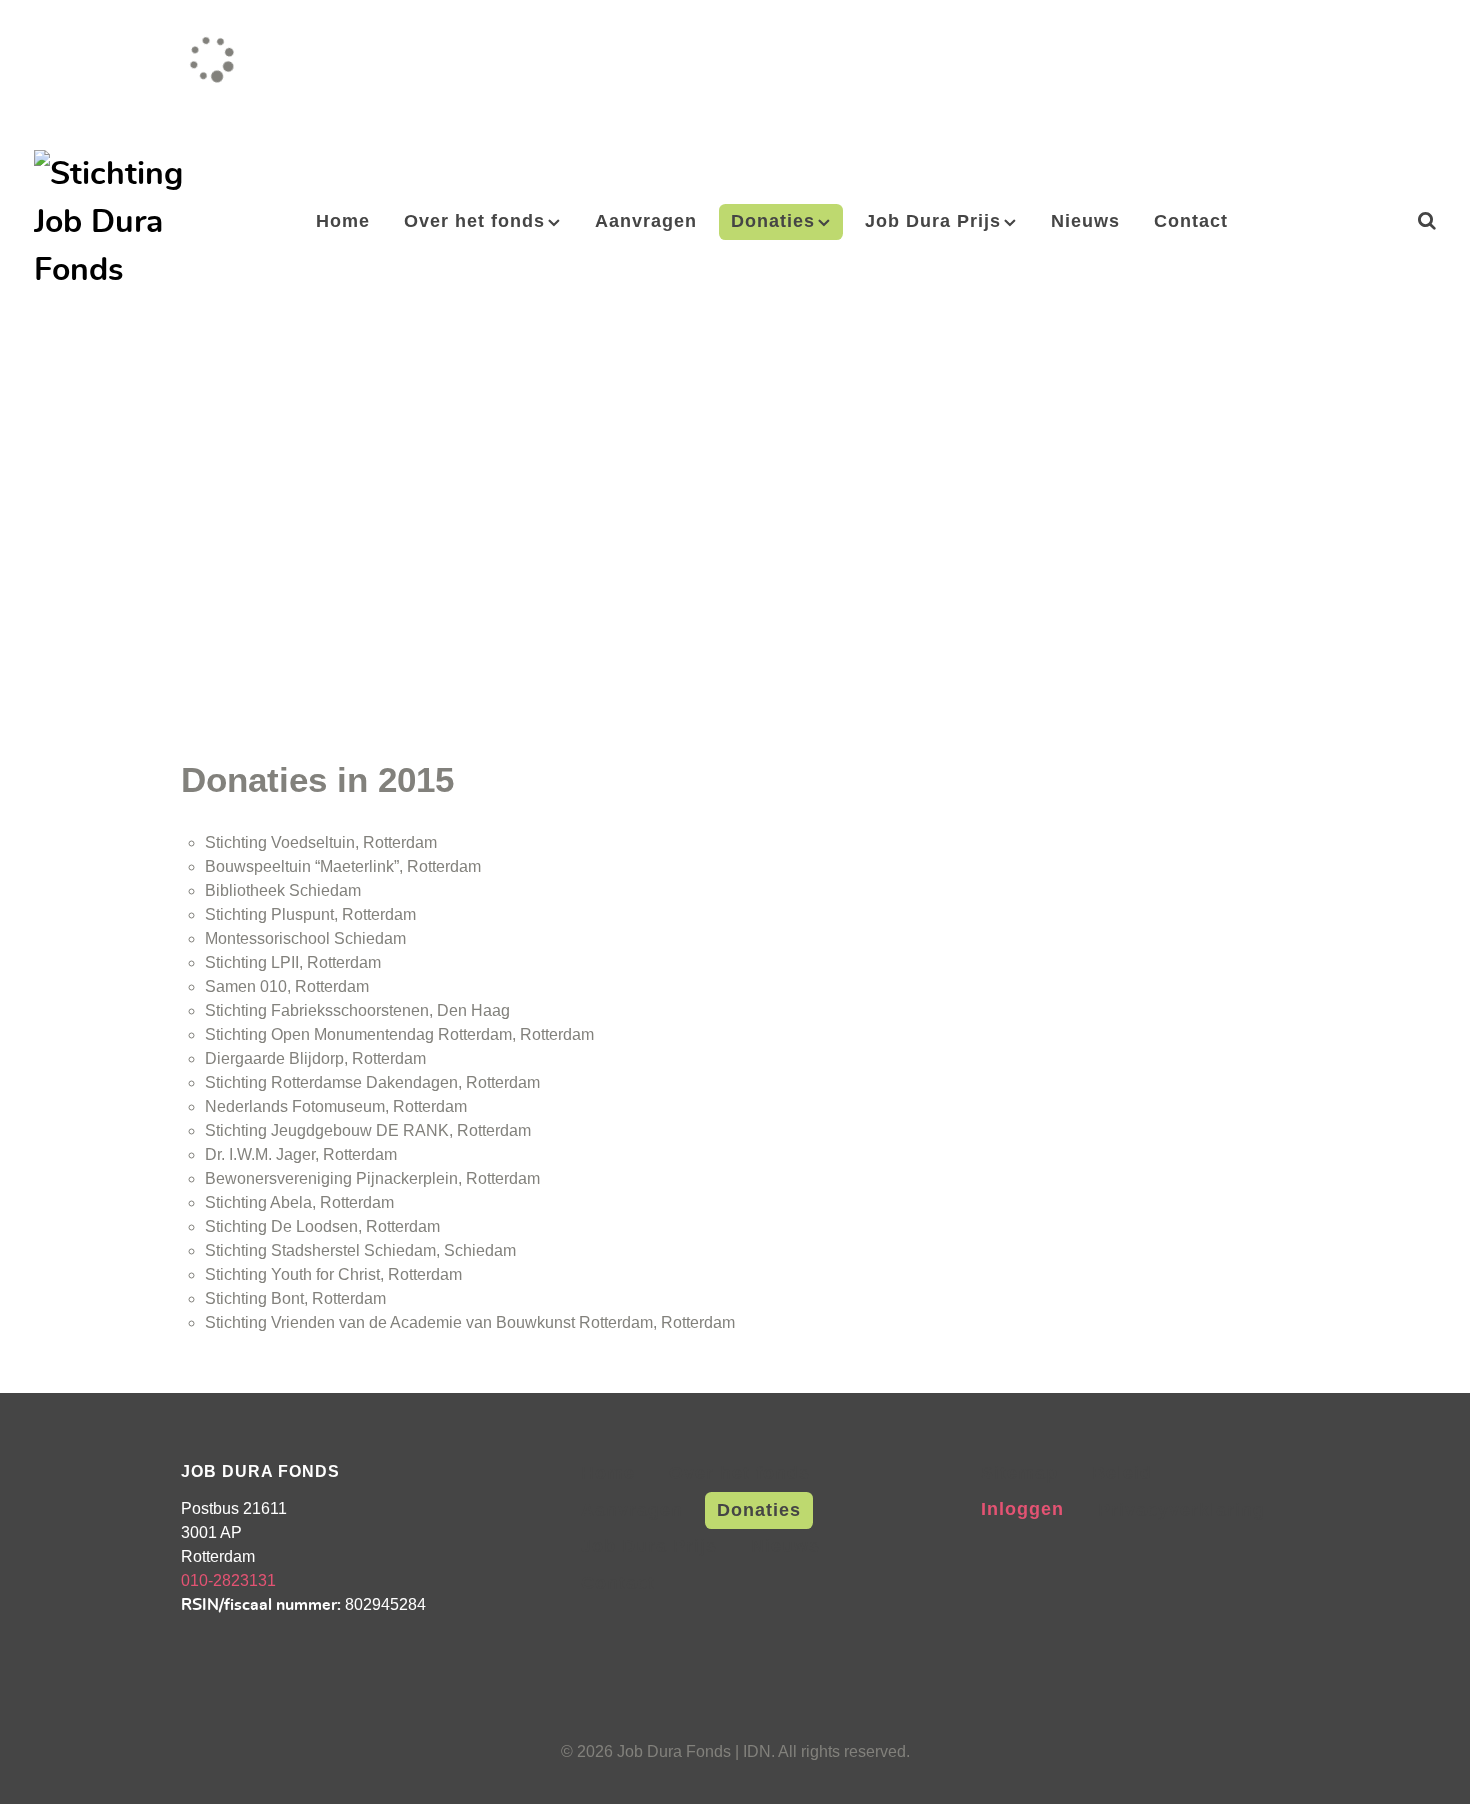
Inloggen (1022, 1508)
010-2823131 (228, 1580)
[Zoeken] (1427, 221)
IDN (757, 1751)
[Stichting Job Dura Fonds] (110, 216)
